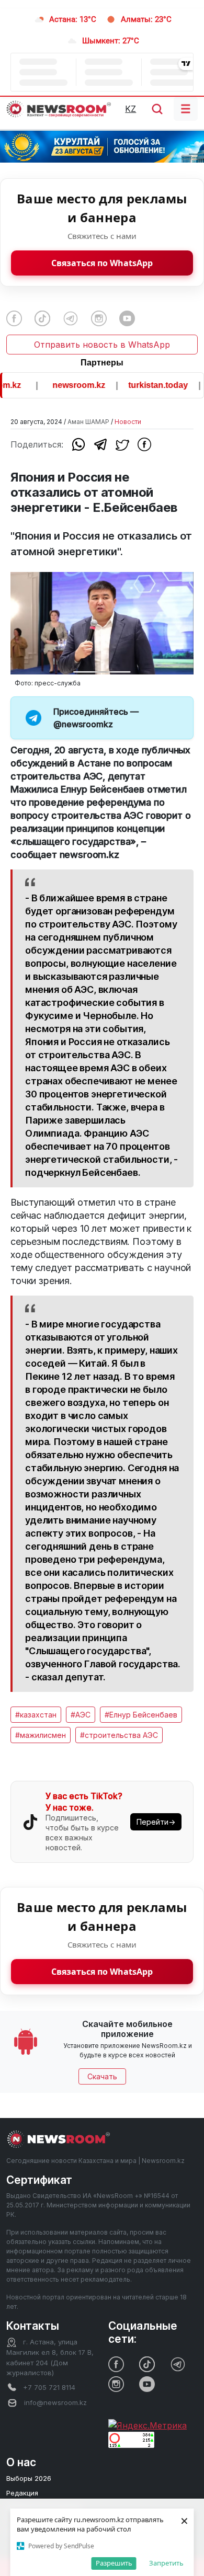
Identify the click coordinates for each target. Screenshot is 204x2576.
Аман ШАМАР (88, 422)
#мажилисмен (41, 1735)
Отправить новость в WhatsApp (102, 345)
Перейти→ (156, 1822)
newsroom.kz (68, 385)
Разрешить (114, 2563)
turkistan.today (148, 385)
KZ (131, 109)
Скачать (102, 2076)
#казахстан (36, 1715)
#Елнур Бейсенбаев (141, 1715)
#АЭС (81, 1715)
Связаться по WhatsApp (102, 263)
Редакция (22, 2493)
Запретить (166, 2563)
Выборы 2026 (29, 2478)
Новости (128, 422)
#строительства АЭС (119, 1735)
